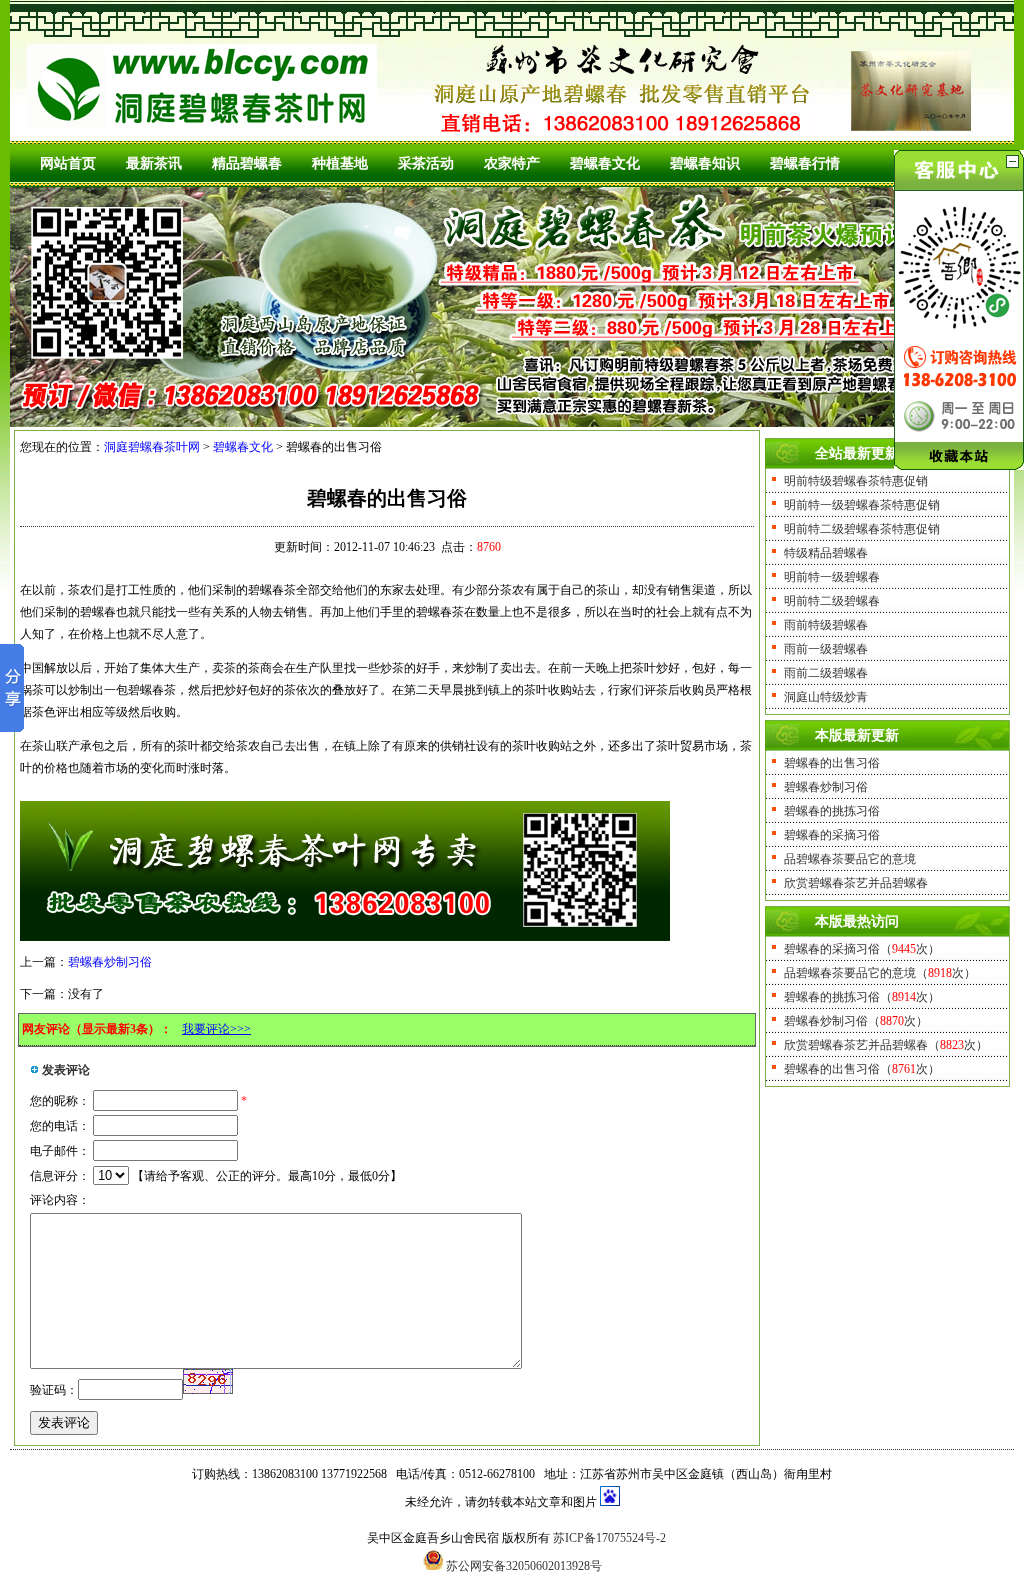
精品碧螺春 (247, 163)
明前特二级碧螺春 (832, 601)
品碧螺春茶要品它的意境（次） (880, 973)
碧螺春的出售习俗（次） (862, 1069)
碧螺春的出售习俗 (832, 763)
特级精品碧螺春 (826, 553)
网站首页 (68, 163)
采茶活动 (426, 163)
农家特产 (512, 163)
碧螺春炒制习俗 (110, 962)
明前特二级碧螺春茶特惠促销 (862, 529)
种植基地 (340, 163)
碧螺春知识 (705, 163)
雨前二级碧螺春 (826, 673)
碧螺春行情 (805, 163)
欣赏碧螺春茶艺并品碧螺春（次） (886, 1045)
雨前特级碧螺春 (826, 625)
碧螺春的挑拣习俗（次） (862, 997)
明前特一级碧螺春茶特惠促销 (862, 505)
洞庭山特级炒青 (826, 697)
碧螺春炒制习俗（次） (856, 1021)
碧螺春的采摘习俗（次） (862, 949)
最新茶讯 (154, 163)
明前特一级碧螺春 (832, 577)
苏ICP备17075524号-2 (609, 1538)
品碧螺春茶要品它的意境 (850, 859)
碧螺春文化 (605, 163)
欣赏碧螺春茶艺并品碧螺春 (856, 883)
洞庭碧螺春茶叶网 (152, 447)
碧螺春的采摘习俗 (832, 835)
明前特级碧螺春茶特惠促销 (856, 481)
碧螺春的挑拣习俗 (832, 811)
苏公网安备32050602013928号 (524, 1566)
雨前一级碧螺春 (826, 649)
